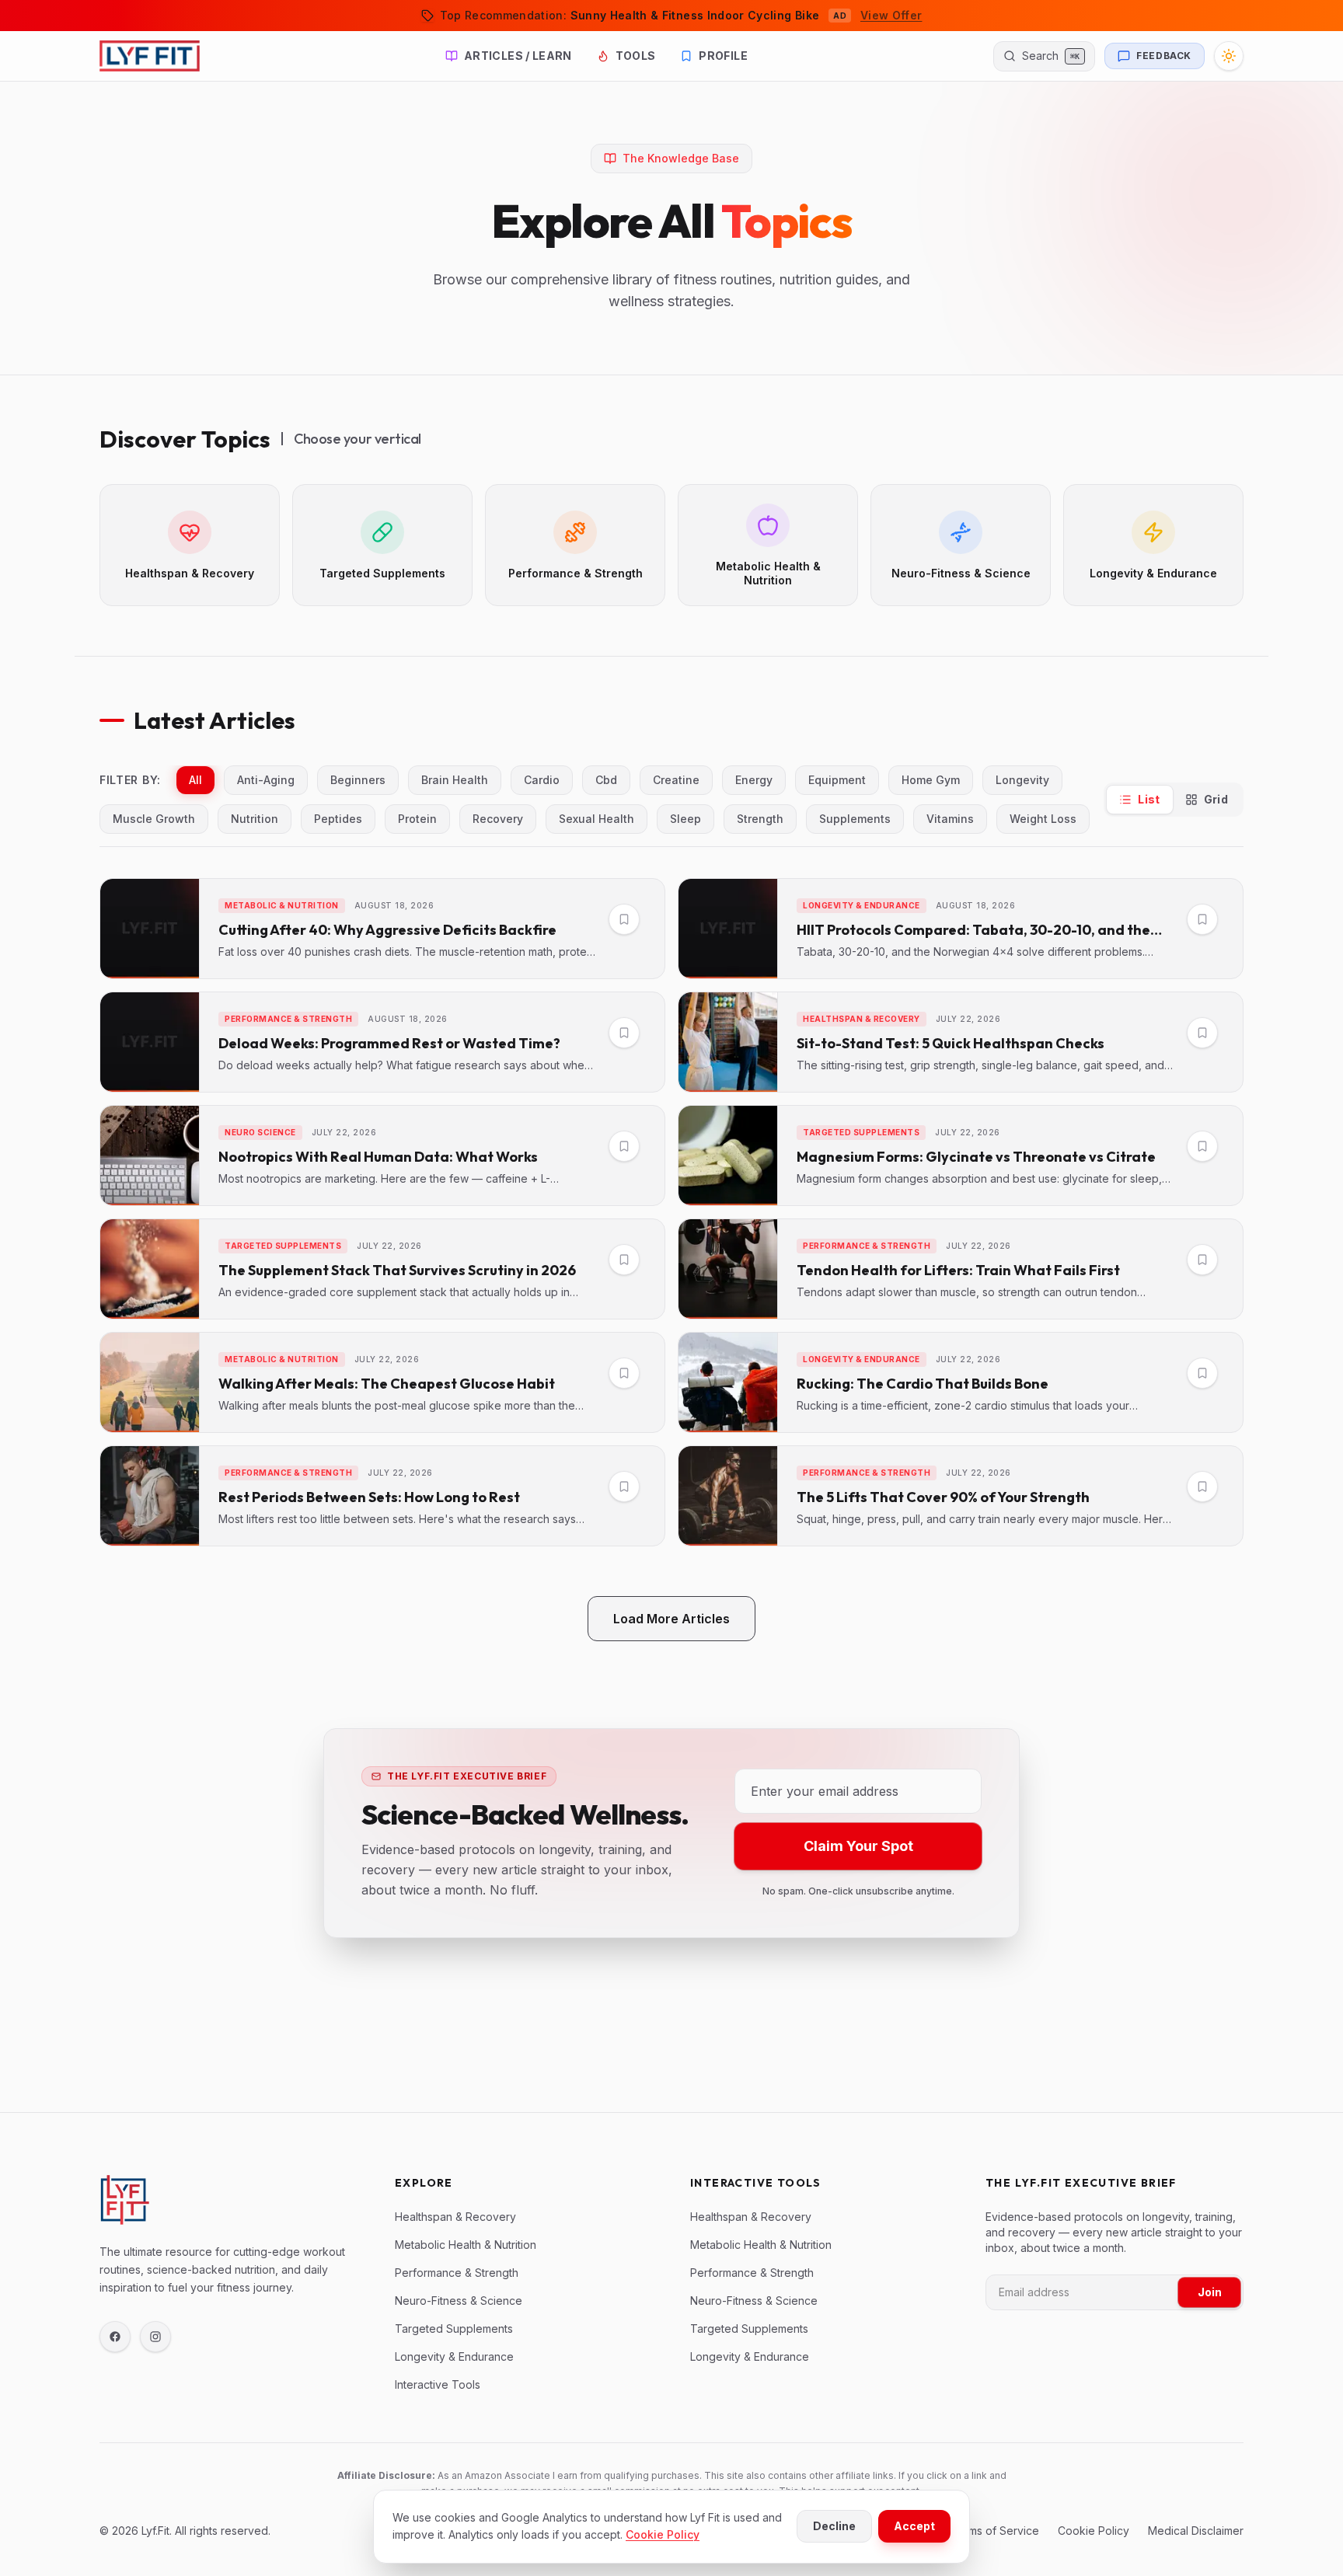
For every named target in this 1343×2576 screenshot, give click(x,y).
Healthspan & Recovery (455, 2217)
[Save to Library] (624, 919)
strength (760, 819)
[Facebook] (115, 2337)
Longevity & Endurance (454, 2356)
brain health (455, 780)
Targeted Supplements (454, 2329)
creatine (676, 780)
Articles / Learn (518, 56)
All (195, 780)
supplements (855, 819)
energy (754, 780)
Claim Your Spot (858, 1846)
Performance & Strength (457, 2273)
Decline (834, 2526)
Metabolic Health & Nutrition (466, 2245)
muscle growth (154, 819)
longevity (1022, 780)
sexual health (597, 819)
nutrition (255, 819)
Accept (914, 2526)
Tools (636, 56)
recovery (498, 819)
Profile (723, 56)
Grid (1216, 799)
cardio (542, 780)
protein (417, 819)
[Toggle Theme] (1229, 56)
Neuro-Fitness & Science (459, 2301)
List (1149, 799)
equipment (837, 780)
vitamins (950, 819)
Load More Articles (671, 1619)
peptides (338, 819)
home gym (931, 780)
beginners (358, 780)
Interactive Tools (438, 2384)
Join (1210, 2292)
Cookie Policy (663, 2534)
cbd (606, 780)
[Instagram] (155, 2337)
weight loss (1043, 819)
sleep (685, 819)
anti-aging (266, 780)
